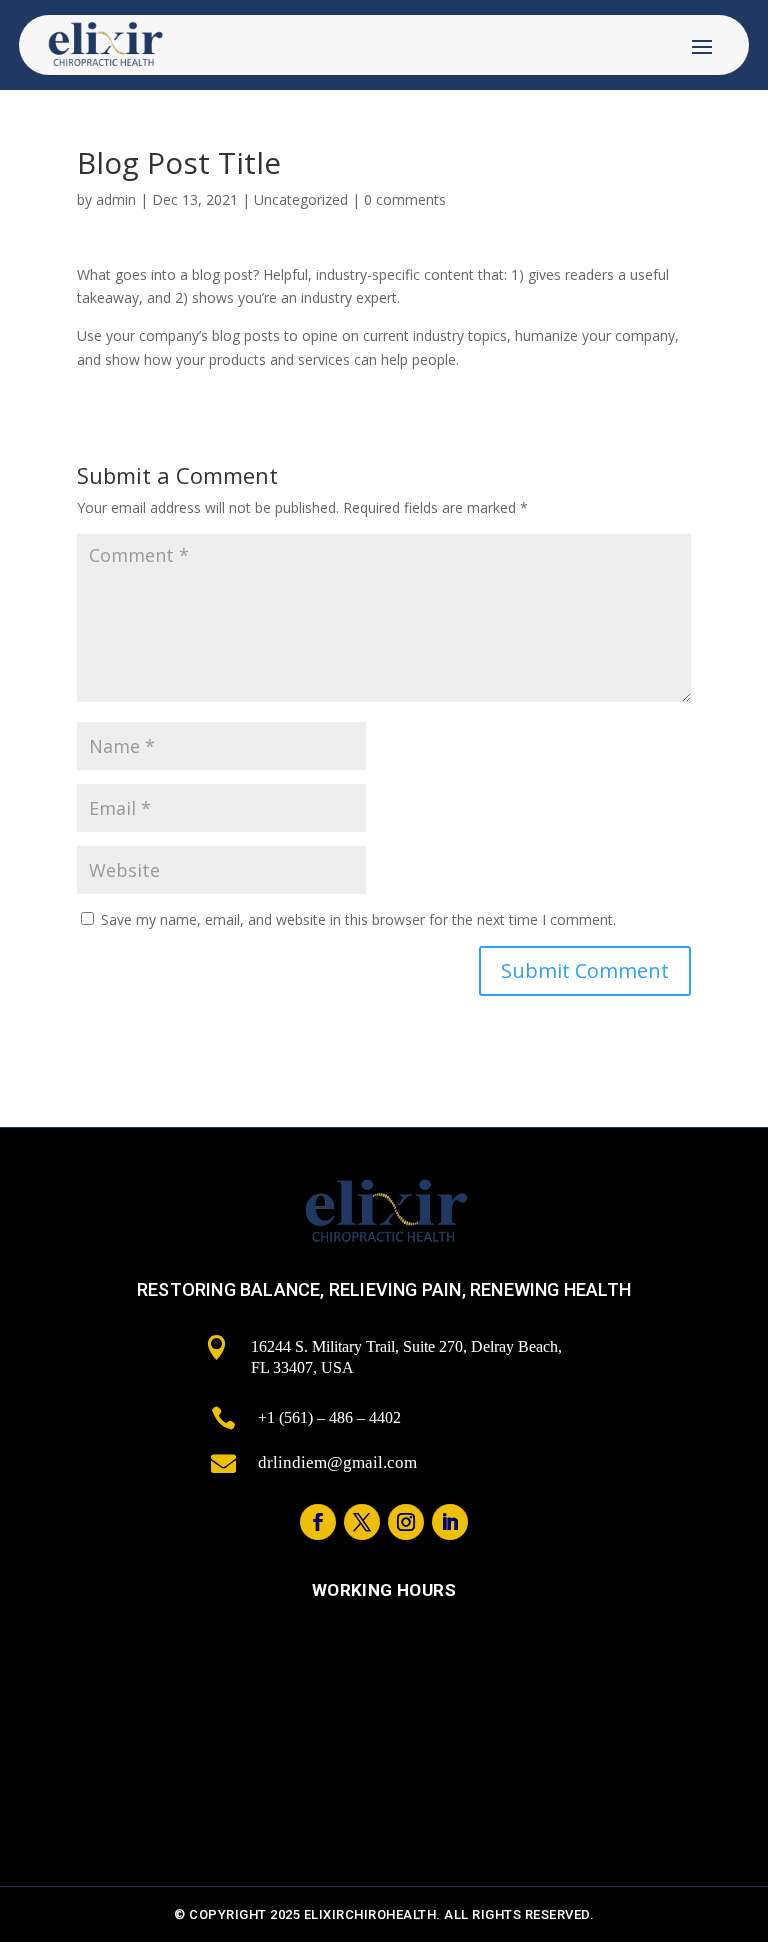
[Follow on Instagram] (406, 1522)
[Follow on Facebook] (318, 1522)
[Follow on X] (362, 1522)
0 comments (405, 199)
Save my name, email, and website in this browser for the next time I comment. (358, 919)
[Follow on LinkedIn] (450, 1522)
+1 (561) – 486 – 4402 (329, 1417)
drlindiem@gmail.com (337, 1462)
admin (116, 199)
